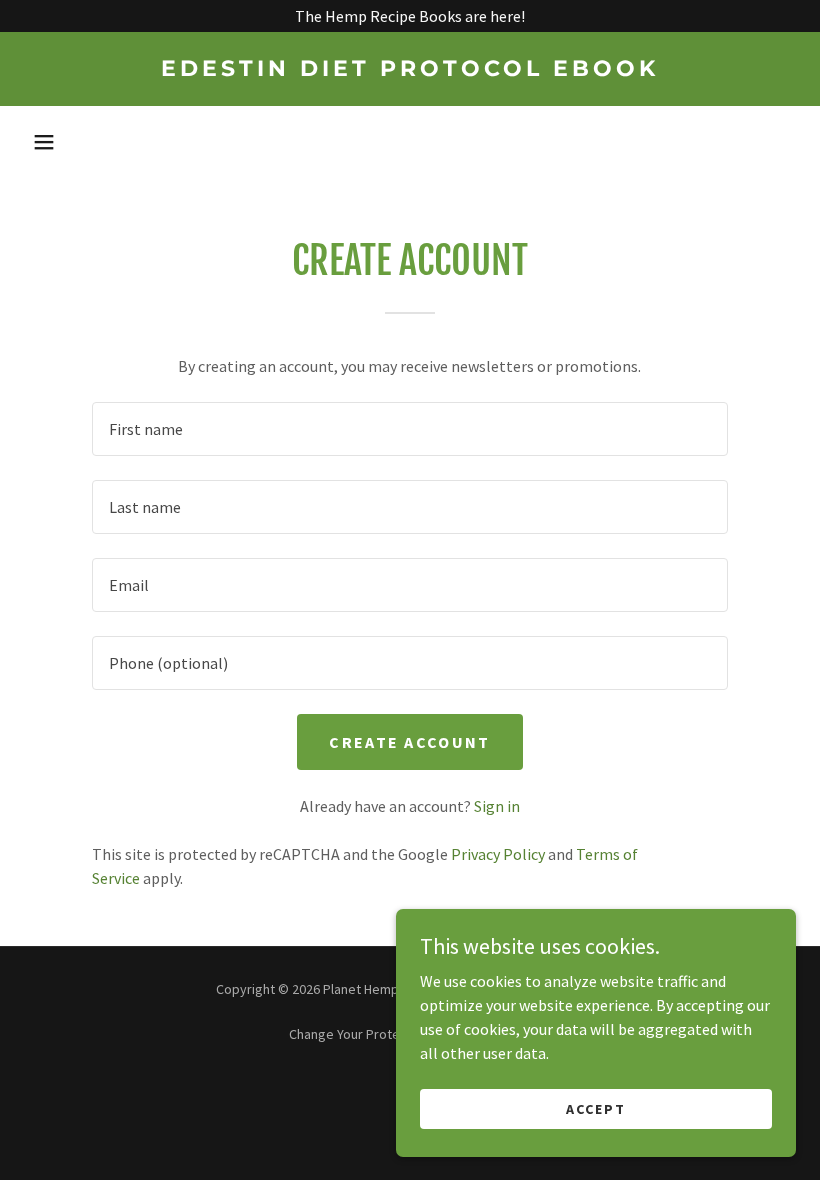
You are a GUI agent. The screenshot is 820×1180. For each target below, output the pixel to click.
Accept (596, 1108)
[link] (410, 70)
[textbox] (409, 429)
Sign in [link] (497, 806)
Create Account (409, 742)
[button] (44, 142)
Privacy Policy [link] (498, 854)
